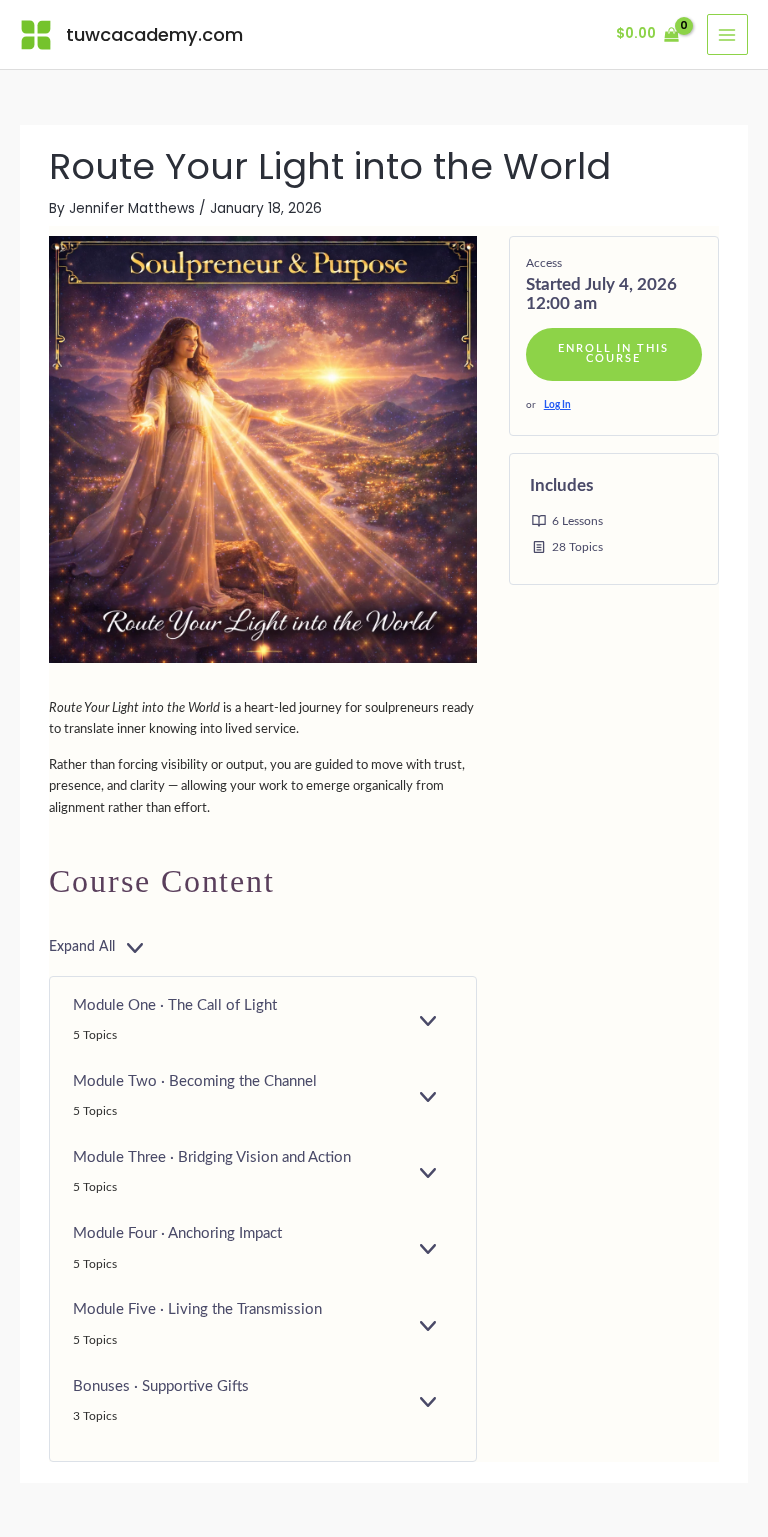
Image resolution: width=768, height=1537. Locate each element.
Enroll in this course (613, 354)
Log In (557, 405)
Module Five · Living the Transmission (197, 1309)
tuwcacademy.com (154, 34)
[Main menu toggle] (727, 34)
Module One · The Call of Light (175, 1005)
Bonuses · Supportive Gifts (161, 1386)
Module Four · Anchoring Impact (177, 1233)
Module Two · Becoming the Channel (195, 1081)
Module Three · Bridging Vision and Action (212, 1157)
